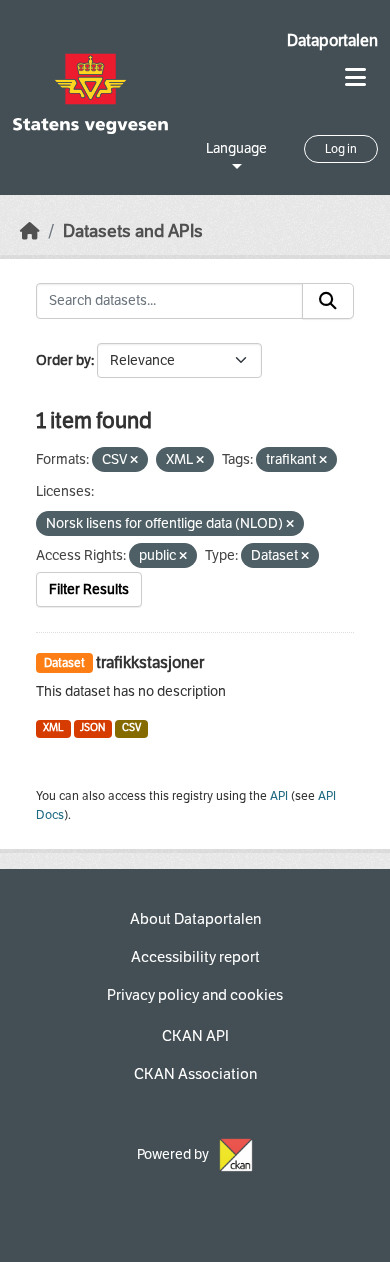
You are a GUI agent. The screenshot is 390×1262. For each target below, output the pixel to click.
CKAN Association (195, 1074)
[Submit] (328, 301)
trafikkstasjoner (150, 662)
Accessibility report (195, 957)
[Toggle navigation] (355, 77)
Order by (63, 360)
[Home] (30, 231)
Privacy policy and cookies (195, 995)
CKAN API (195, 1036)
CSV (131, 727)
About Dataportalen (195, 919)
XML (53, 727)
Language (236, 148)
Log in (341, 149)
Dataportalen (332, 40)
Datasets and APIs (133, 231)
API (279, 796)
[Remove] (134, 460)
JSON (92, 727)
